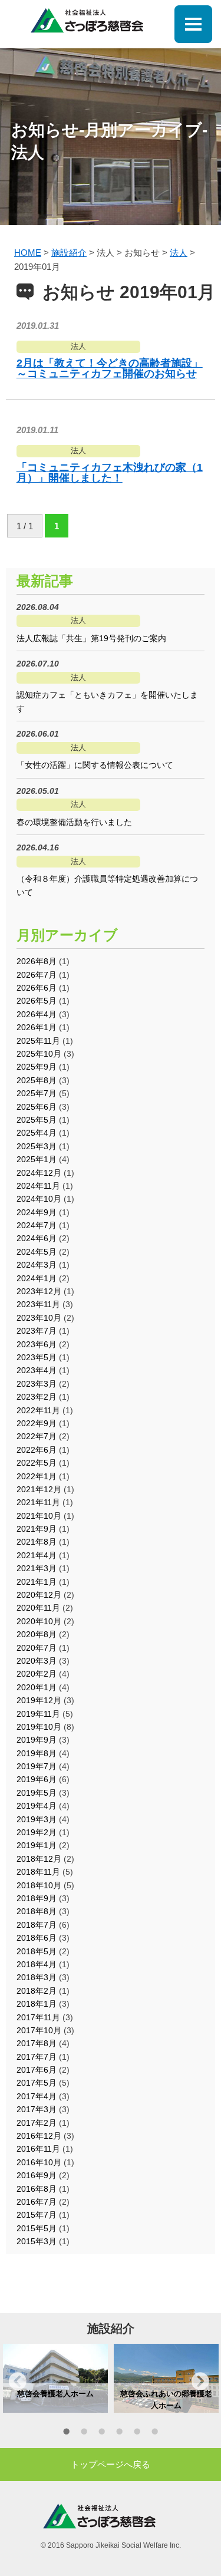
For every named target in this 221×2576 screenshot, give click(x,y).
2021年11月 (38, 1502)
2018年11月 (38, 1872)
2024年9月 (37, 1212)
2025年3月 (37, 1146)
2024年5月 (37, 1252)
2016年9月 (37, 2175)
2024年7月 (37, 1225)
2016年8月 (37, 2189)
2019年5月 (37, 1793)
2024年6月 (37, 1238)
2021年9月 (37, 1529)
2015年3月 (37, 2241)
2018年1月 (37, 2004)
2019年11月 (38, 1714)
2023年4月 (37, 1370)
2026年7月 (37, 975)
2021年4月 (37, 1555)
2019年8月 (37, 1753)
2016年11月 (38, 2149)
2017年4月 (37, 2096)
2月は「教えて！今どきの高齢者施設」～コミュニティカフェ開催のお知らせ (110, 368)
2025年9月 (37, 1067)
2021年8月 (37, 1542)
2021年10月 (39, 1516)
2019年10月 (39, 1727)
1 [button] (67, 2433)
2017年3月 (37, 2109)
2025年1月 (37, 1159)
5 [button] (137, 2433)
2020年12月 (39, 1595)
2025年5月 (37, 1120)
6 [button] (155, 2433)
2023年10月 (39, 1318)
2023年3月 (37, 1384)
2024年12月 (39, 1173)
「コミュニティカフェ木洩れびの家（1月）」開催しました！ (110, 473)
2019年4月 (37, 1806)
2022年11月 (38, 1410)
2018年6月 (37, 1938)
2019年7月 (37, 1766)
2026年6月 (37, 988)
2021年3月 (37, 1568)
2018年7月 (37, 1925)
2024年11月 (38, 1186)
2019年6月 (37, 1779)
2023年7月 (37, 1331)
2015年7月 (37, 2215)
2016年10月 (39, 2162)
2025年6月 (37, 1107)
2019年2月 (37, 1832)
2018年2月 (37, 1991)
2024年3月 (37, 1265)
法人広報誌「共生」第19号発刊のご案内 (91, 638)
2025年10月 (39, 1054)
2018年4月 (37, 1964)
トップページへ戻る (111, 2464)
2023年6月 (37, 1344)
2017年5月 (37, 2083)
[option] (55, 2379)
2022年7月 (37, 1436)
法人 (78, 346)
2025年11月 (38, 1041)
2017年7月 (37, 2057)
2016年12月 (39, 2136)
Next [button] (200, 2381)
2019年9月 (37, 1740)
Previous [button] (18, 2381)
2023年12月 (39, 1291)
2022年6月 (37, 1450)
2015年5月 (37, 2228)
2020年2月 (37, 1674)
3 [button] (102, 2433)
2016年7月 (37, 2202)
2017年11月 (38, 2017)
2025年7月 (37, 1093)
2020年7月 (37, 1648)
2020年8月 (37, 1634)
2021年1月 (37, 1582)
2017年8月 (37, 2043)
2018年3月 (37, 1977)
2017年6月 (37, 2070)
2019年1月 (37, 1845)
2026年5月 (37, 1001)
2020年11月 (38, 1608)
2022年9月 (37, 1423)
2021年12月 (39, 1489)
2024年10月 (39, 1199)
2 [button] (84, 2433)
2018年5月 (37, 1951)
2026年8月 (37, 961)
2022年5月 (37, 1463)
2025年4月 (37, 1133)
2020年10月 (39, 1621)
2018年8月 (37, 1911)
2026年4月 (37, 1014)
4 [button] (120, 2433)
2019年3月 (37, 1819)
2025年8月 (37, 1080)
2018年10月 (39, 1885)
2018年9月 (37, 1898)
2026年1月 (37, 1027)
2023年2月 (37, 1397)
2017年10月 (39, 2030)
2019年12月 (39, 1700)
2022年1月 (37, 1476)
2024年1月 (37, 1278)
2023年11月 (38, 1304)
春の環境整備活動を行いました (74, 822)
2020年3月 (37, 1661)
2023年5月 (37, 1357)
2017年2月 (37, 2123)
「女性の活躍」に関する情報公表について (95, 765)
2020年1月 (37, 1687)
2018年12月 (39, 1859)
